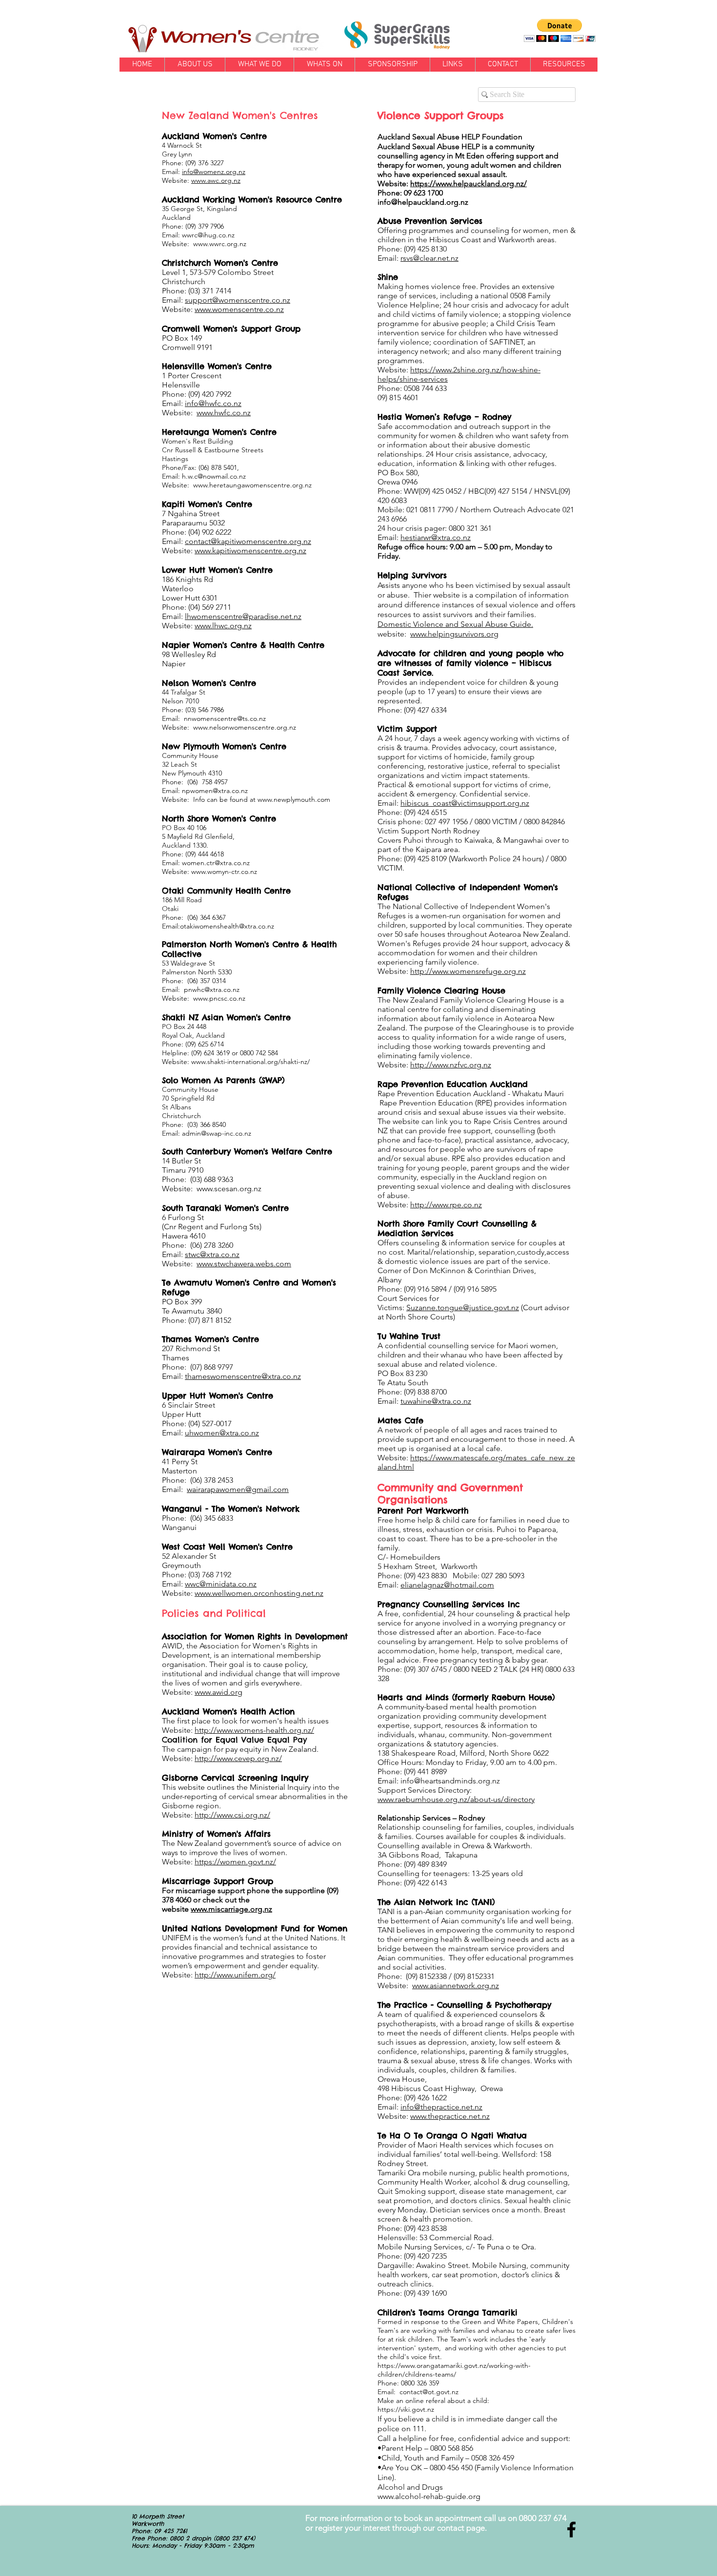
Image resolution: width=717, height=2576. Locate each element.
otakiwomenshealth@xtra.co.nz (227, 926)
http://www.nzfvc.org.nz (451, 1065)
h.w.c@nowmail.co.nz (214, 476)
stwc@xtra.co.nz (212, 1254)
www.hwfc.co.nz (224, 413)
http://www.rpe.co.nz (446, 1205)
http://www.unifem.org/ (235, 1975)
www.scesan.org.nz (229, 1189)
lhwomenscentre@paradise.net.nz (243, 616)
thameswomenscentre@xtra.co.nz (243, 1376)
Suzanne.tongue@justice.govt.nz (463, 1307)
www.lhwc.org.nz (223, 626)
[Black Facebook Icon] (571, 2529)
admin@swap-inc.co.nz (217, 1133)
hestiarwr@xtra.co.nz (436, 537)
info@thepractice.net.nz (441, 2107)
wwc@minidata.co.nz (221, 1584)
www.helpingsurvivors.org (454, 634)
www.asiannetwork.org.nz (456, 1985)
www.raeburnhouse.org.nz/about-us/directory (456, 1799)
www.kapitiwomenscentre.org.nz (250, 551)
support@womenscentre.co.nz (238, 300)
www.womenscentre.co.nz (239, 309)
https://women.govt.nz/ (235, 1862)
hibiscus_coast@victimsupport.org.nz (465, 803)
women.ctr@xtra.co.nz (216, 863)
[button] (560, 30)
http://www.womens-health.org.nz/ (254, 1730)
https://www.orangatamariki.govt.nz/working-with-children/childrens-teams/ (454, 2370)
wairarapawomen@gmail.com (238, 1489)
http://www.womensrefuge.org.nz (468, 971)
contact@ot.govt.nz (429, 2392)
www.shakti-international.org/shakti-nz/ (250, 1062)
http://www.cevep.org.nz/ (238, 1758)
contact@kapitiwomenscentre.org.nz (248, 541)
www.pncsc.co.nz (219, 998)
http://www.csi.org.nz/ (232, 1815)
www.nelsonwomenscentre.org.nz (245, 727)
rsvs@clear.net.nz (429, 258)
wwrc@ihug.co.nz (208, 235)
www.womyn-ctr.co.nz (224, 872)
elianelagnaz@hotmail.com (447, 1585)
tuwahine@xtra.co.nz (436, 1401)
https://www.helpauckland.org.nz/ (468, 184)
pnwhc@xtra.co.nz (212, 989)
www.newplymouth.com (294, 799)
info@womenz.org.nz (214, 172)
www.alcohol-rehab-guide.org (429, 2496)
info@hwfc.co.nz (213, 403)
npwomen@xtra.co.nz (215, 791)
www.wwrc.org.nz (220, 244)
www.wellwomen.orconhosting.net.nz (259, 1593)
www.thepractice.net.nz (450, 2116)
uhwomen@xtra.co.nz (222, 1433)
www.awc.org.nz (216, 180)
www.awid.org (219, 1692)
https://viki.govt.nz (406, 2409)
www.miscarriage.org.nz (231, 1909)
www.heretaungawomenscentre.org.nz (252, 485)
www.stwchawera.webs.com (244, 1264)
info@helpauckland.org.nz (423, 202)
